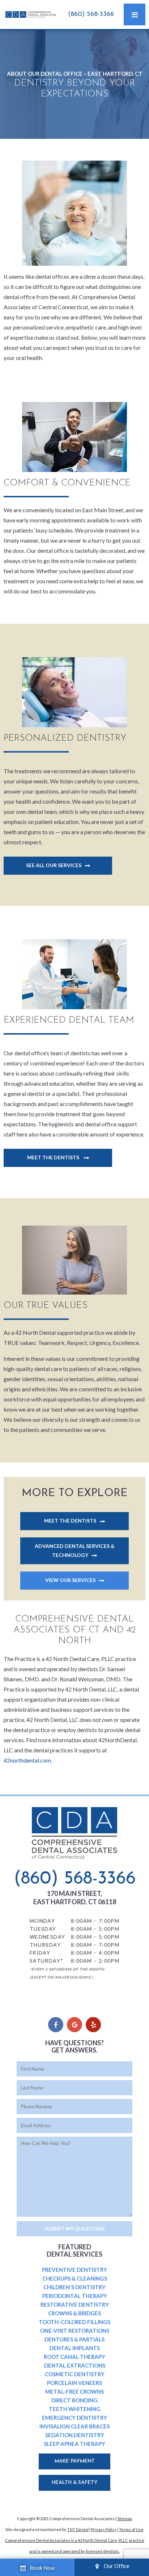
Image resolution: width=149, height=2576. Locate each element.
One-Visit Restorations (75, 2331)
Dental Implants (75, 2348)
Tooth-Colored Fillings (74, 2322)
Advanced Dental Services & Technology (75, 1550)
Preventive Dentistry (74, 2270)
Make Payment (75, 2461)
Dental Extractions (75, 2365)
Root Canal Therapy (74, 2357)
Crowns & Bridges (74, 2313)
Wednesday (48, 1937)
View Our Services (70, 1580)
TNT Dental (78, 2529)
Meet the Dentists (54, 1157)
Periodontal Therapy (75, 2296)
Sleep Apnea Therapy (74, 2444)
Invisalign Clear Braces (74, 2426)
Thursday (45, 1945)
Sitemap (125, 2519)
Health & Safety (75, 2483)
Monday (42, 1921)
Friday (40, 1953)
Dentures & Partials (74, 2339)
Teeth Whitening (75, 2409)
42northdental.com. (28, 1760)
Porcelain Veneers (74, 2383)
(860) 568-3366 (91, 15)
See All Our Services (54, 865)
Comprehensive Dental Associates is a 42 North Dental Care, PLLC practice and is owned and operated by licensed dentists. (75, 2546)
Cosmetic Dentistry (75, 2374)
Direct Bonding (74, 2400)
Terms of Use (131, 2529)
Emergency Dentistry (74, 2418)
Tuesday (43, 1929)
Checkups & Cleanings (75, 2278)
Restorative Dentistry (75, 2304)
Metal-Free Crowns (74, 2391)
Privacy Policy (104, 2529)
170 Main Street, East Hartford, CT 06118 (75, 1898)
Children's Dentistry (74, 2287)
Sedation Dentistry (75, 2435)
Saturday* (47, 1961)
